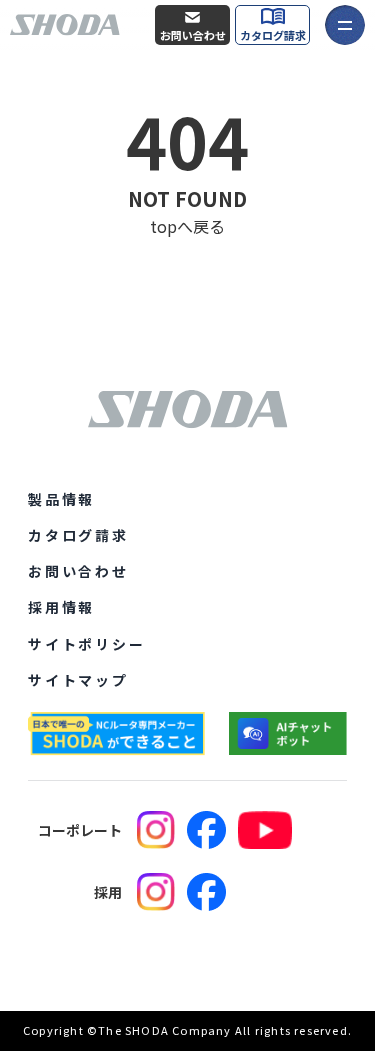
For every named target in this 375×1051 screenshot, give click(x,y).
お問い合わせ (193, 35)
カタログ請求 (273, 35)
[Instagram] (156, 830)
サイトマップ (78, 680)
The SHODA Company (164, 1030)
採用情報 (61, 607)
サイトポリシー (87, 644)
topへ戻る (187, 226)
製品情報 (61, 499)
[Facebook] (206, 830)
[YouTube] (265, 830)
